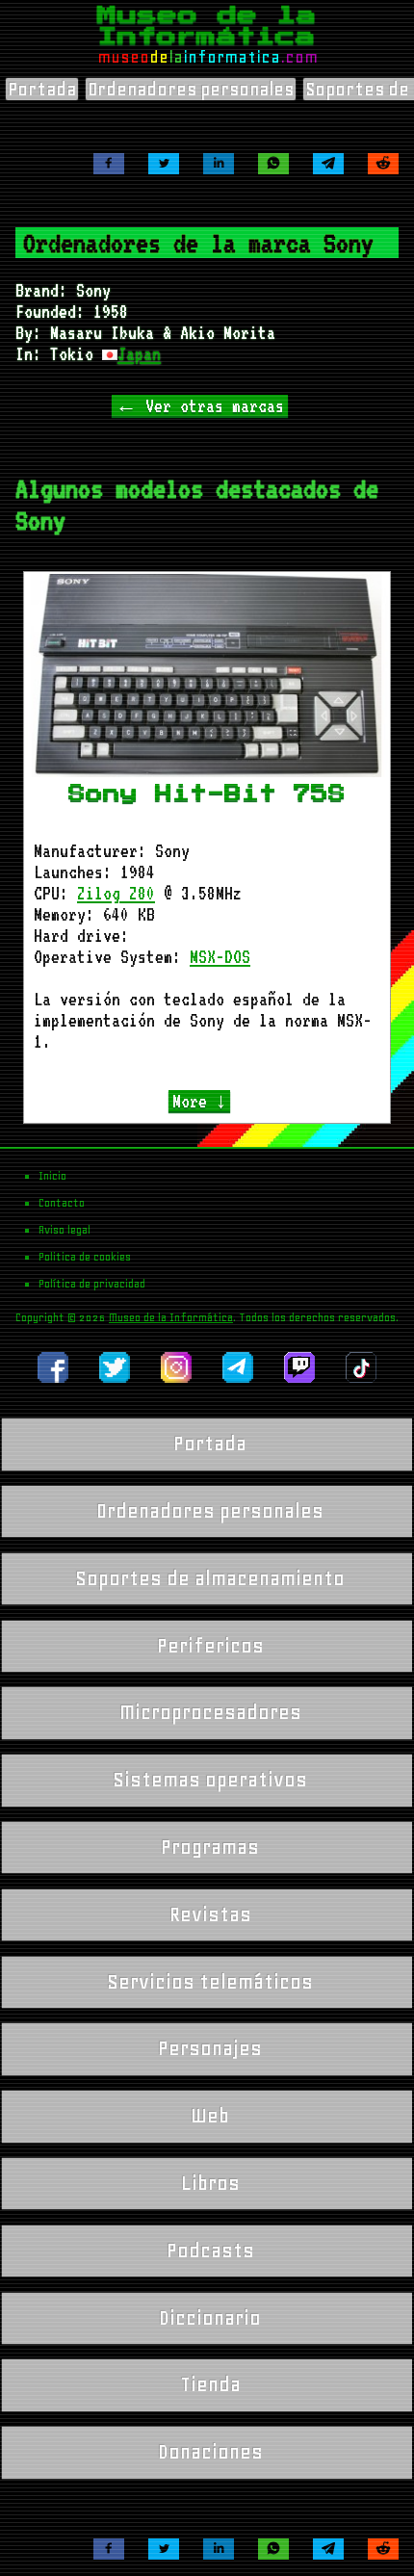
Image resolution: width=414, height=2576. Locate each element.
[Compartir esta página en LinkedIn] (219, 164)
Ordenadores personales (191, 89)
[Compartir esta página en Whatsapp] (273, 164)
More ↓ (199, 1101)
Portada (42, 89)
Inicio (52, 1176)
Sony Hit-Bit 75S (207, 794)
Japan (139, 353)
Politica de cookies (85, 1257)
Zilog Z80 (116, 893)
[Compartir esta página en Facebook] (109, 164)
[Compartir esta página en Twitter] (164, 164)
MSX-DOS (220, 956)
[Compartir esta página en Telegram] (328, 164)
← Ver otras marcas (200, 405)
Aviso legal (65, 1230)
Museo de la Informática (171, 1317)
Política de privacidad (92, 1284)
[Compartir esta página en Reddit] (383, 164)
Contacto (62, 1203)
